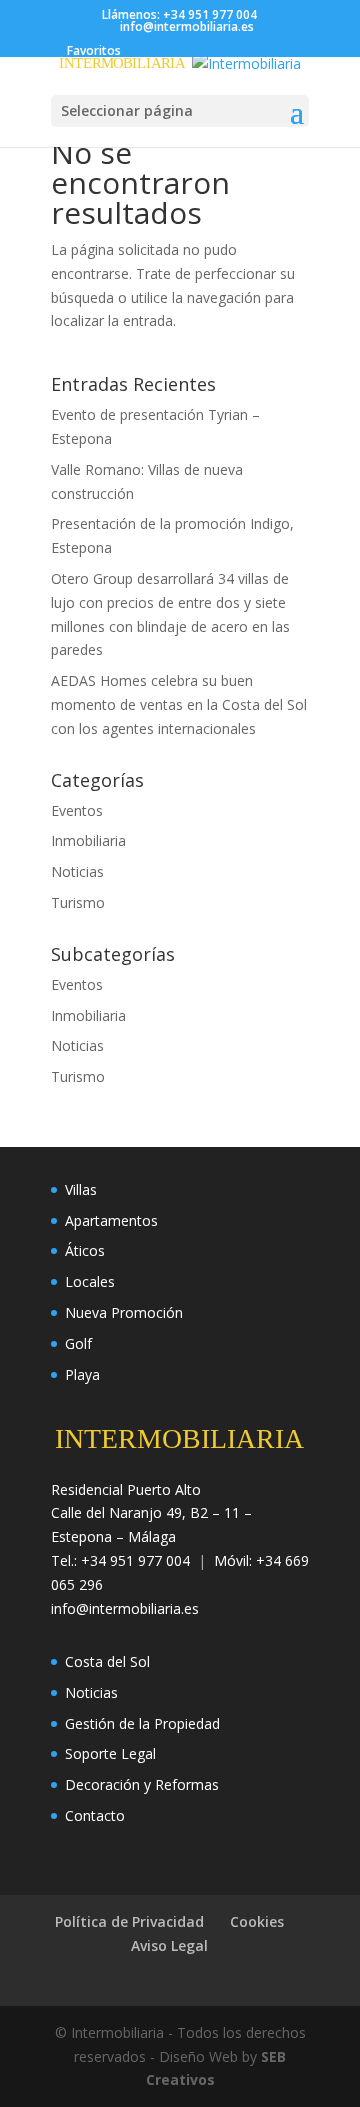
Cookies (257, 1921)
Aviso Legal (169, 1945)
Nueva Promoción (124, 1312)
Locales (90, 1281)
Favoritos (94, 50)
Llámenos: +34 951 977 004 (179, 14)
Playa (82, 1374)
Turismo (78, 902)
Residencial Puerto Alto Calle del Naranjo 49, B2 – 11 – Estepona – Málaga (151, 1513)
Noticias (77, 871)
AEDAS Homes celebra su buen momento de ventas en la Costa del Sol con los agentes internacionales (179, 704)
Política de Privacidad (129, 1921)
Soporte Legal (110, 1753)
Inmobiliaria (88, 840)
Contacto (95, 1815)
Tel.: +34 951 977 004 (120, 1560)
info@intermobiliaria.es (125, 1608)
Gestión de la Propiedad (142, 1723)
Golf (78, 1343)
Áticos (85, 1250)
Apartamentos (111, 1220)
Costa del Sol (107, 1661)
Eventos (77, 810)
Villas (81, 1189)
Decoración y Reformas (142, 1784)
